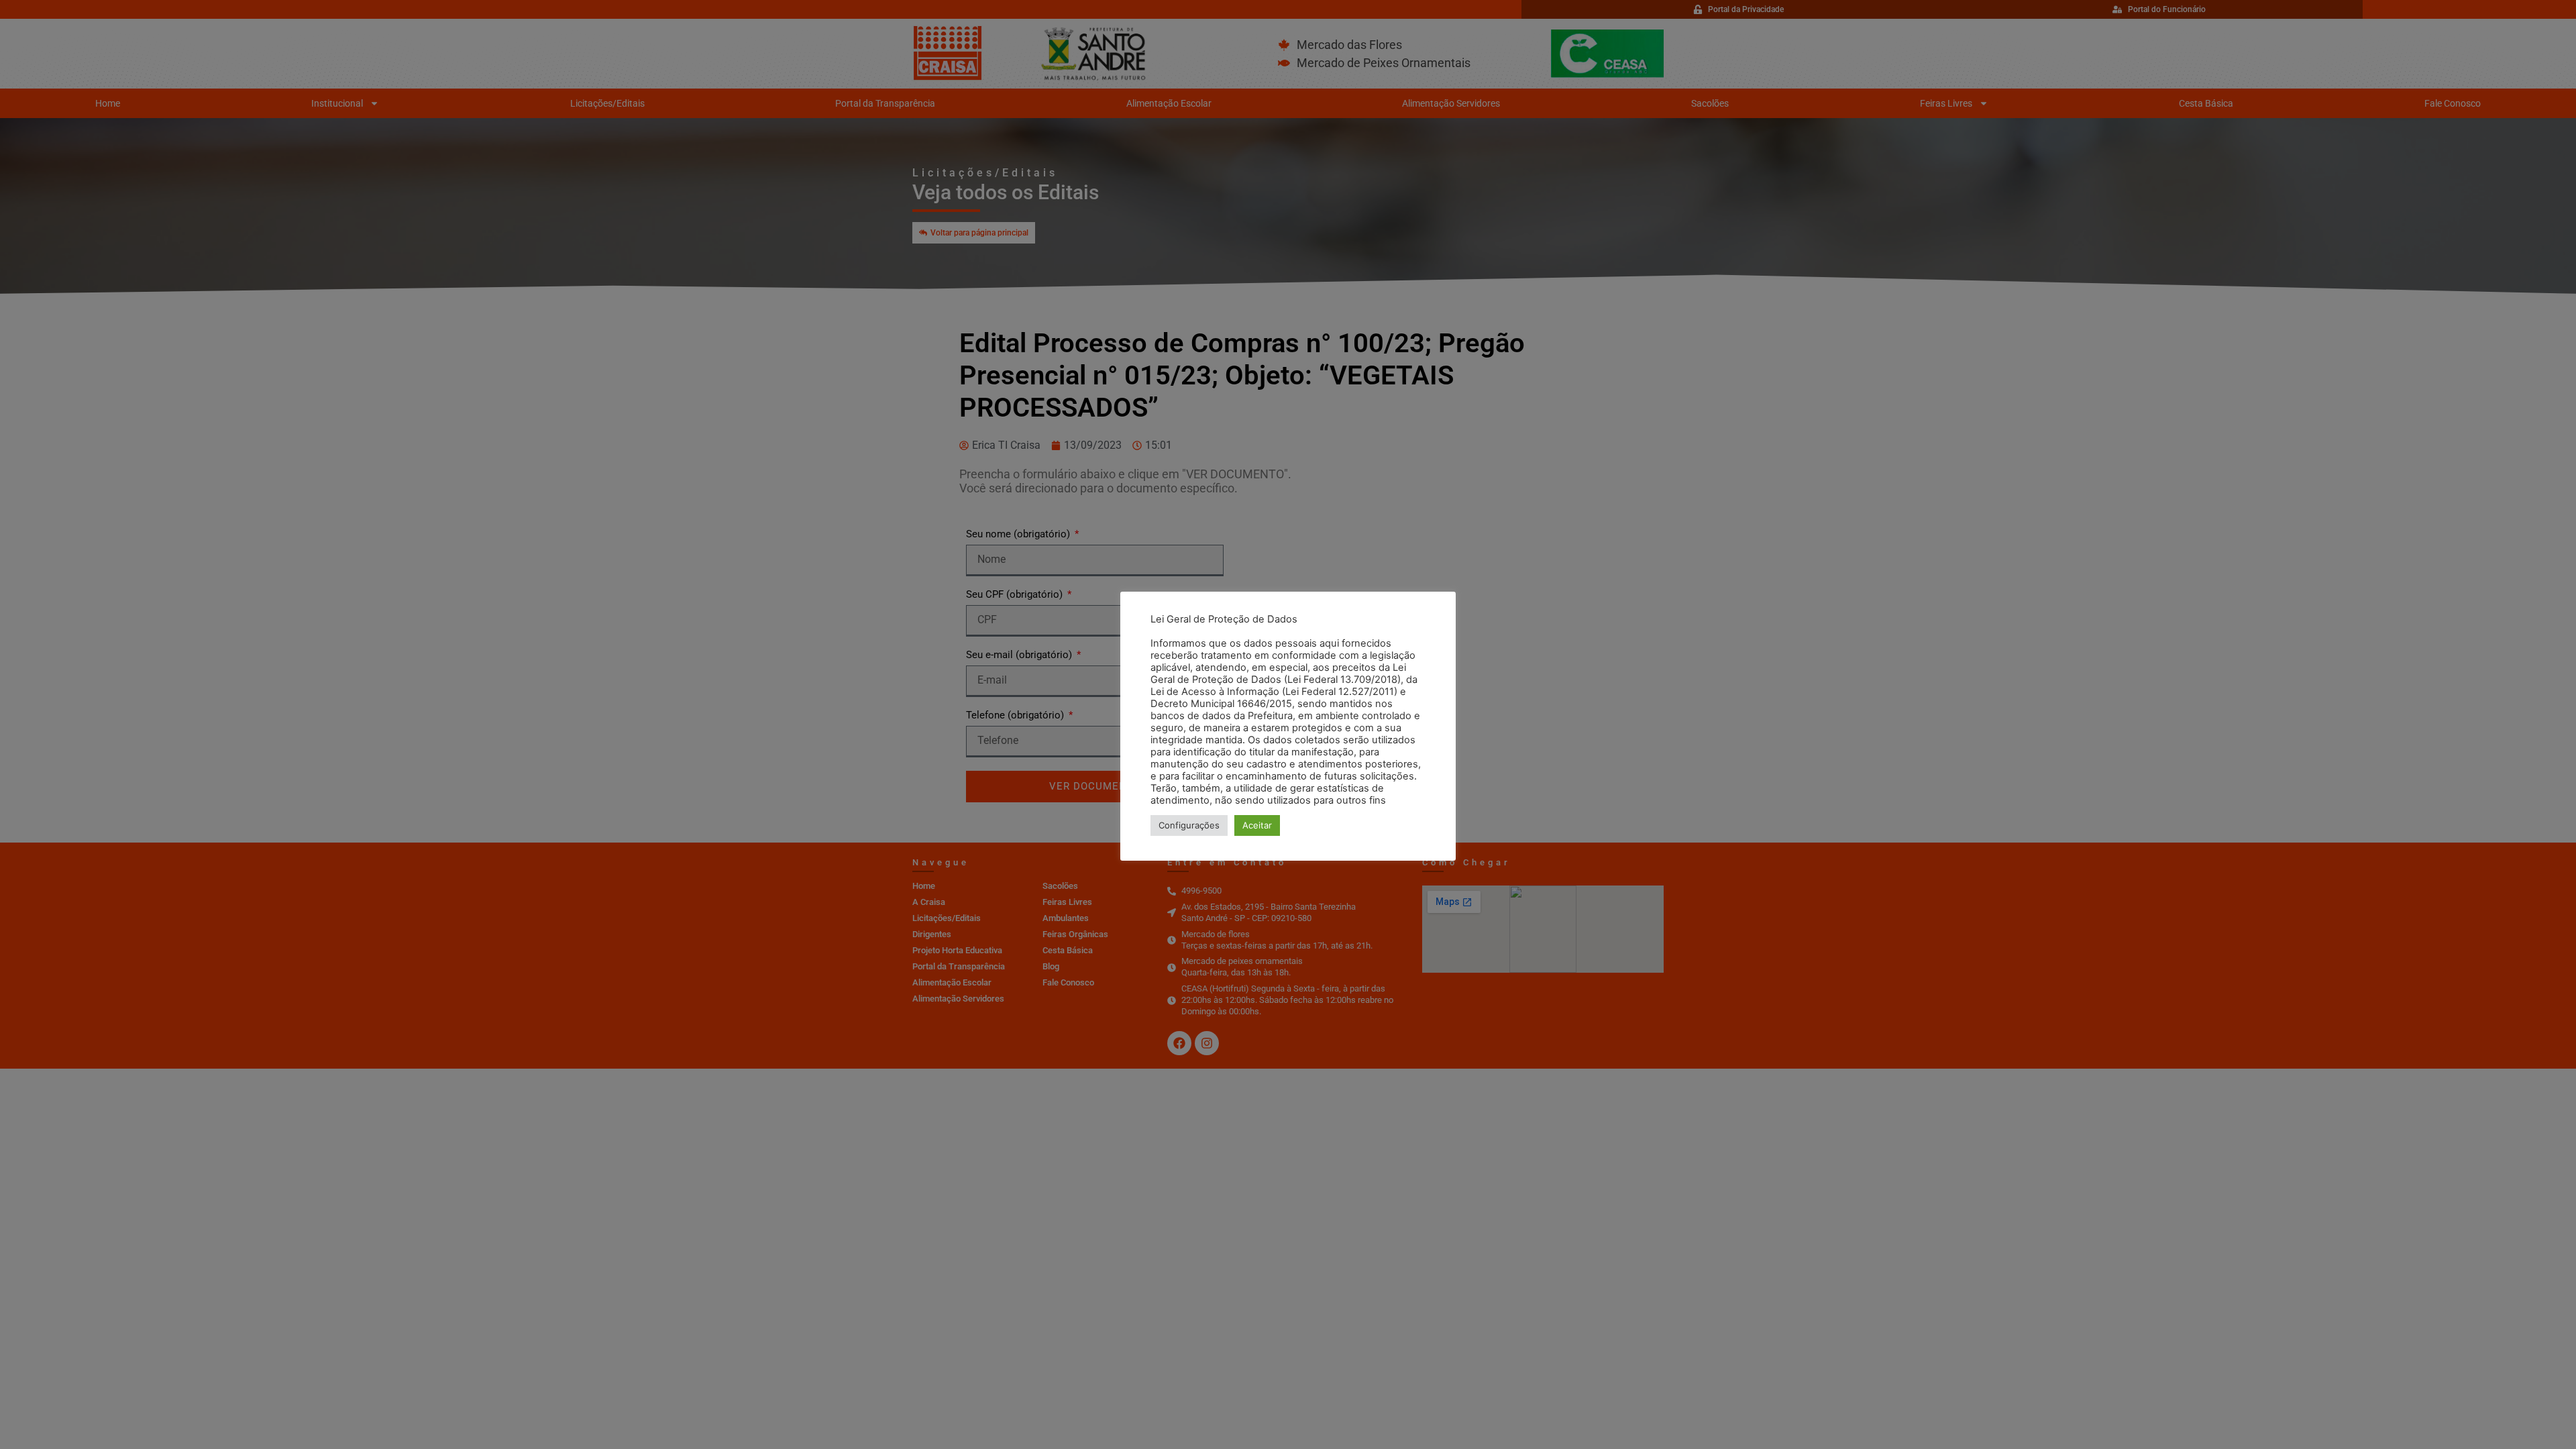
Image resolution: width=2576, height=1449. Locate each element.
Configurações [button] (1189, 825)
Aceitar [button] (1257, 825)
